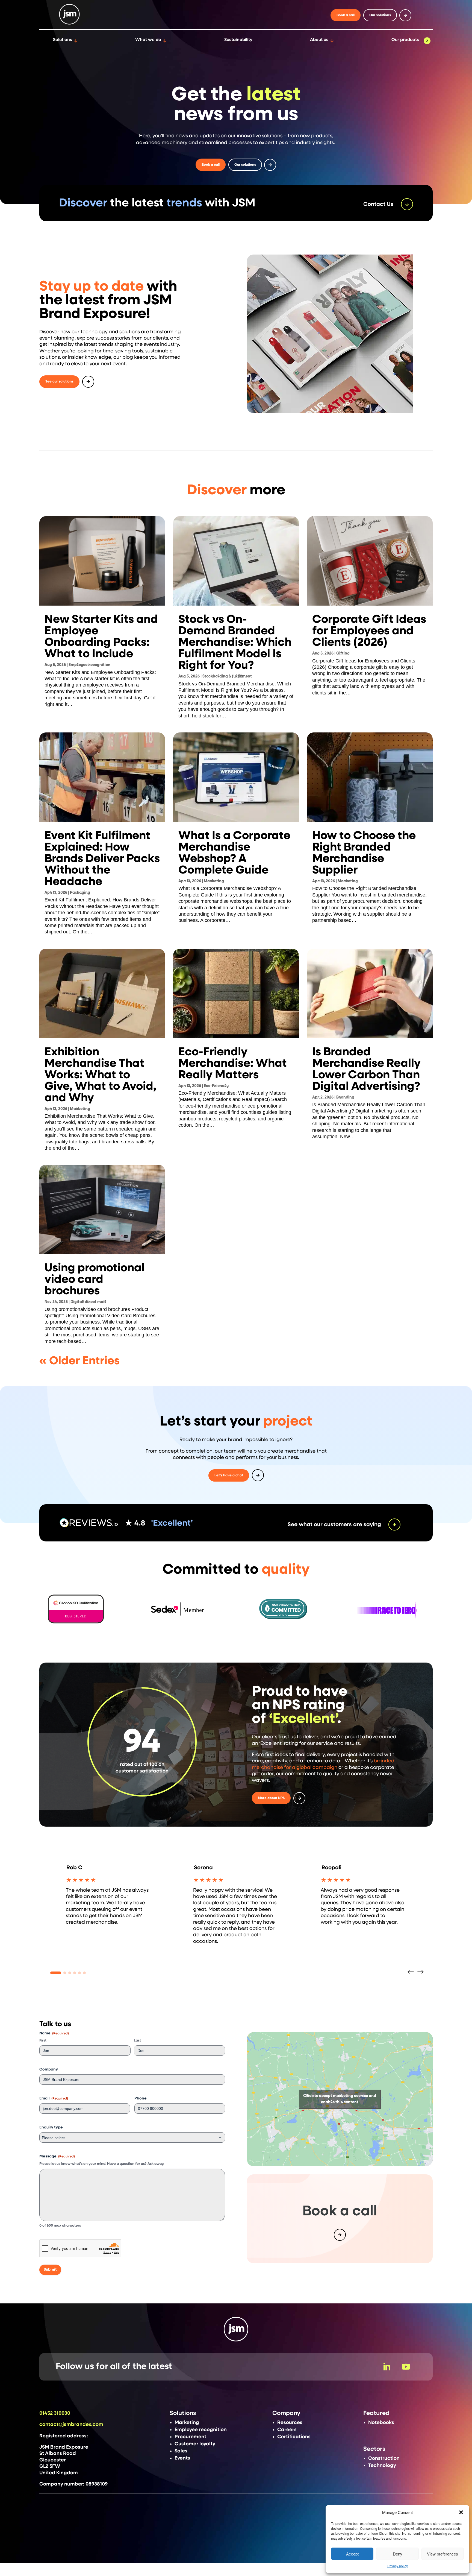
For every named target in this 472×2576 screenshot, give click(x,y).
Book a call (346, 15)
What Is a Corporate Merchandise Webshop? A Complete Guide (234, 853)
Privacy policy (398, 2566)
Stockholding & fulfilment (227, 676)
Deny (398, 2554)
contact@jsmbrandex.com (71, 2425)
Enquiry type (51, 2127)
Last (137, 2041)
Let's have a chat (229, 1475)
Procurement (190, 2437)
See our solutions (59, 382)
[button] (461, 2512)
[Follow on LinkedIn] (387, 2367)
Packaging (80, 893)
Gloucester (53, 2460)
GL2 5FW (50, 2466)
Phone (141, 2098)
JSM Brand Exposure (64, 2447)
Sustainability (238, 40)
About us (319, 40)
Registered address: (64, 2436)
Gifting (343, 653)
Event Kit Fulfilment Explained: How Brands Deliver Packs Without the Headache (102, 859)
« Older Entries (79, 1361)
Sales (181, 2451)
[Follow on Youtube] (406, 2367)
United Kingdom (59, 2473)
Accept (352, 2554)
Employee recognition (89, 665)
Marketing (214, 881)
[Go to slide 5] (79, 1973)
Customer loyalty (195, 2444)
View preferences (442, 2554)
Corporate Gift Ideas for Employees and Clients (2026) (369, 631)
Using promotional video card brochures (95, 1280)
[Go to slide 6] (84, 1973)
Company (49, 2069)
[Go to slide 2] (65, 1973)
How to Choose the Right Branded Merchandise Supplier (364, 853)
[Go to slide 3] (70, 1973)
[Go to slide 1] (56, 1973)
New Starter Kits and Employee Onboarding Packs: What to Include (101, 637)
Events (182, 2458)
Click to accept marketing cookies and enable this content (340, 2099)
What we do (148, 40)
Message (57, 2156)
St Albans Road (58, 2454)
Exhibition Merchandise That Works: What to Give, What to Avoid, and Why (100, 1075)
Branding (345, 1097)
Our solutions (380, 15)
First (43, 2041)
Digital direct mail (88, 1302)
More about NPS (271, 1798)
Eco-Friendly (216, 1086)
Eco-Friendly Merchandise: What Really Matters (233, 1064)
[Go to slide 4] (75, 1973)
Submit (50, 2270)
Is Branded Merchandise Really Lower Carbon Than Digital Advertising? (366, 1069)
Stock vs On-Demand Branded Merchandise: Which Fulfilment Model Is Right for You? (235, 642)
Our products (405, 40)
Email (54, 2098)
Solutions (63, 40)
